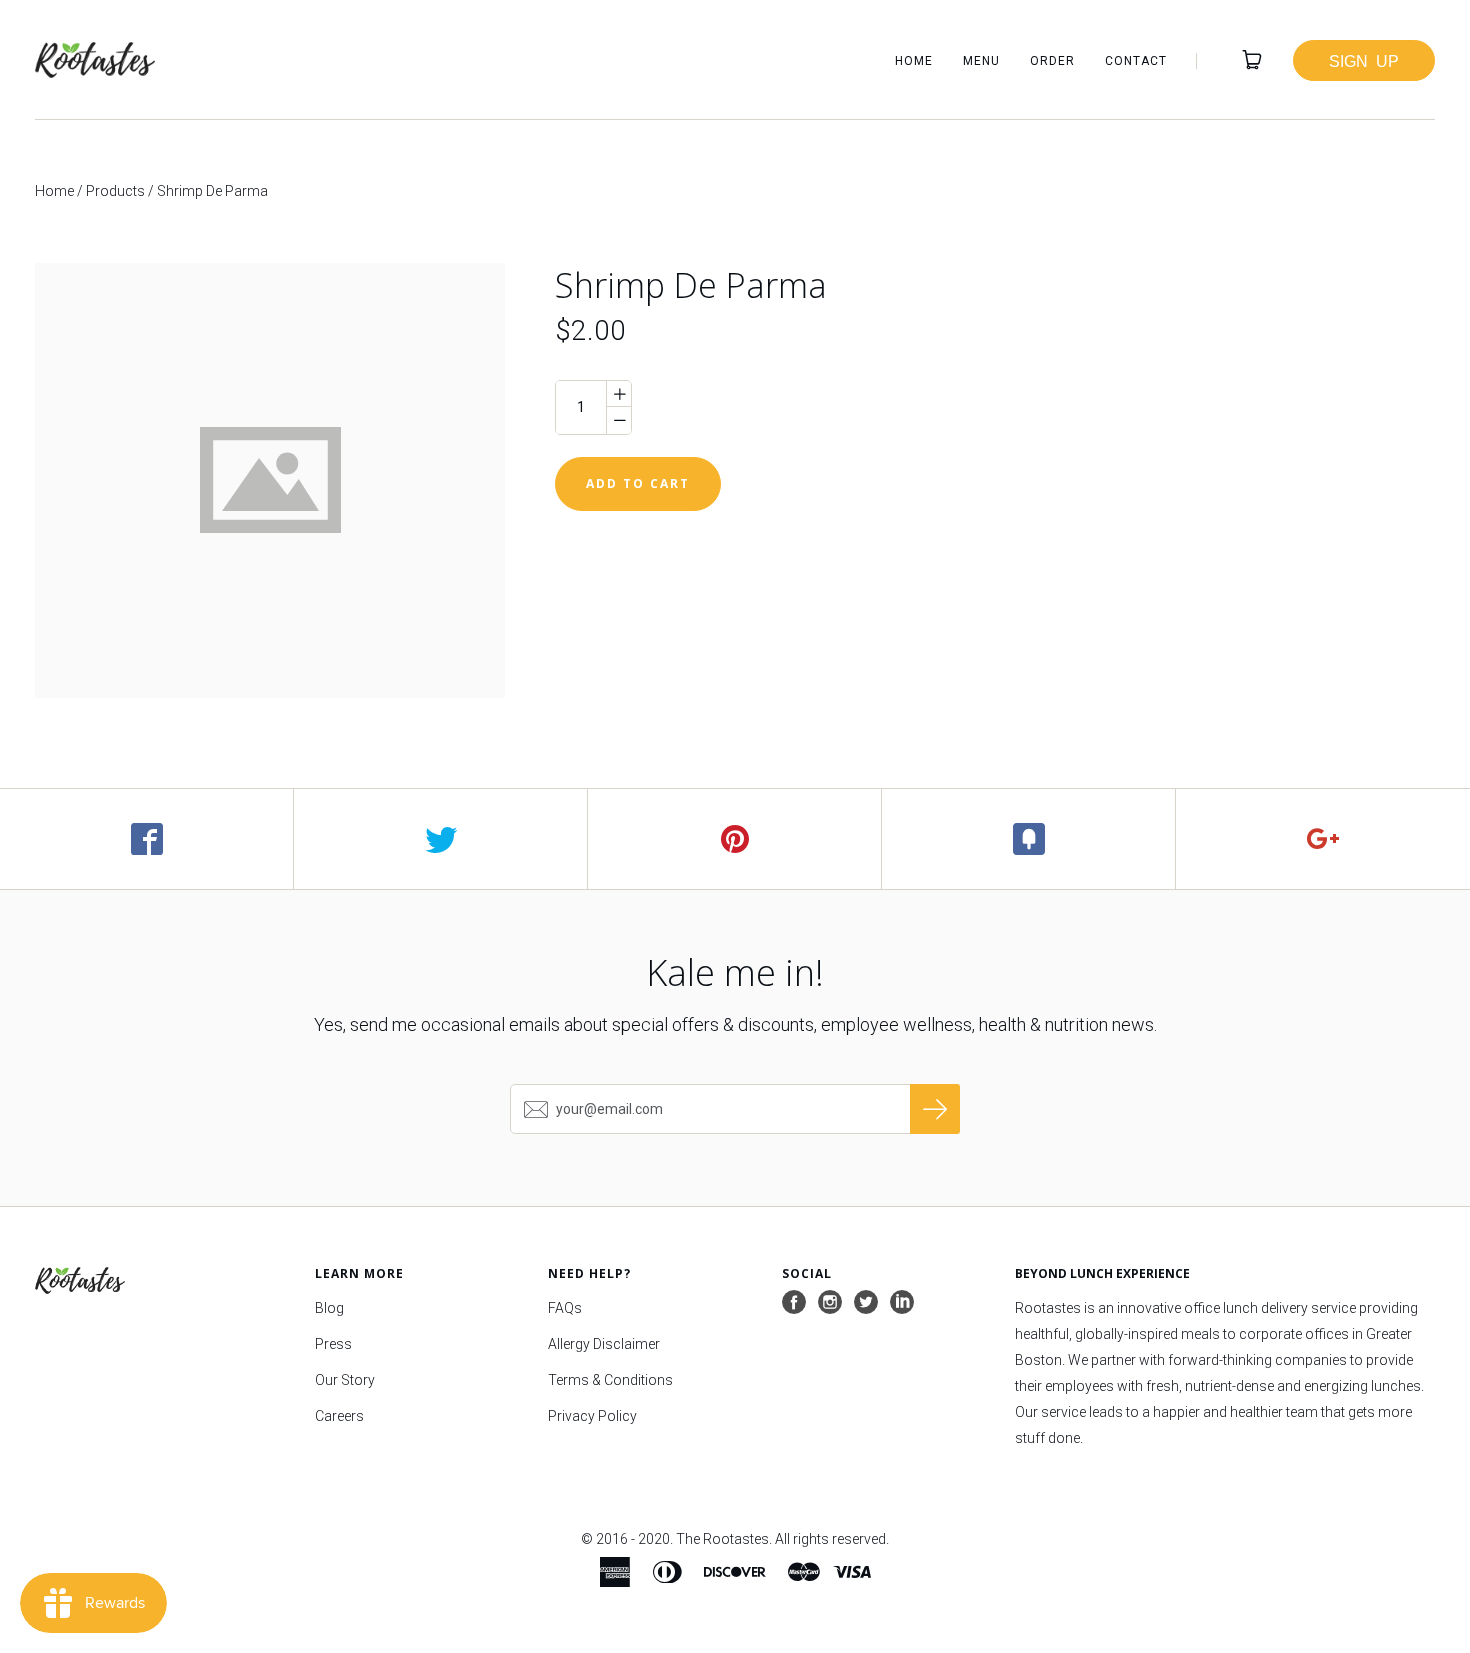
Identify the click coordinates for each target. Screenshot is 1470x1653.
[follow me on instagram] (830, 1303)
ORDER (1052, 61)
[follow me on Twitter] (866, 1303)
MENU (981, 61)
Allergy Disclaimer (604, 1344)
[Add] (1323, 839)
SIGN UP (1364, 60)
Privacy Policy (592, 1416)
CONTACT (1136, 61)
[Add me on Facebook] (794, 1303)
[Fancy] (1029, 839)
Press (333, 1344)
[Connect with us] (902, 1303)
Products (115, 191)
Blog (329, 1308)
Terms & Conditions (610, 1380)
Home (54, 191)
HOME (914, 61)
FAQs (565, 1308)
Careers (339, 1416)
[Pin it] (735, 839)
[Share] (147, 839)
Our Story (345, 1380)
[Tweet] (441, 839)
